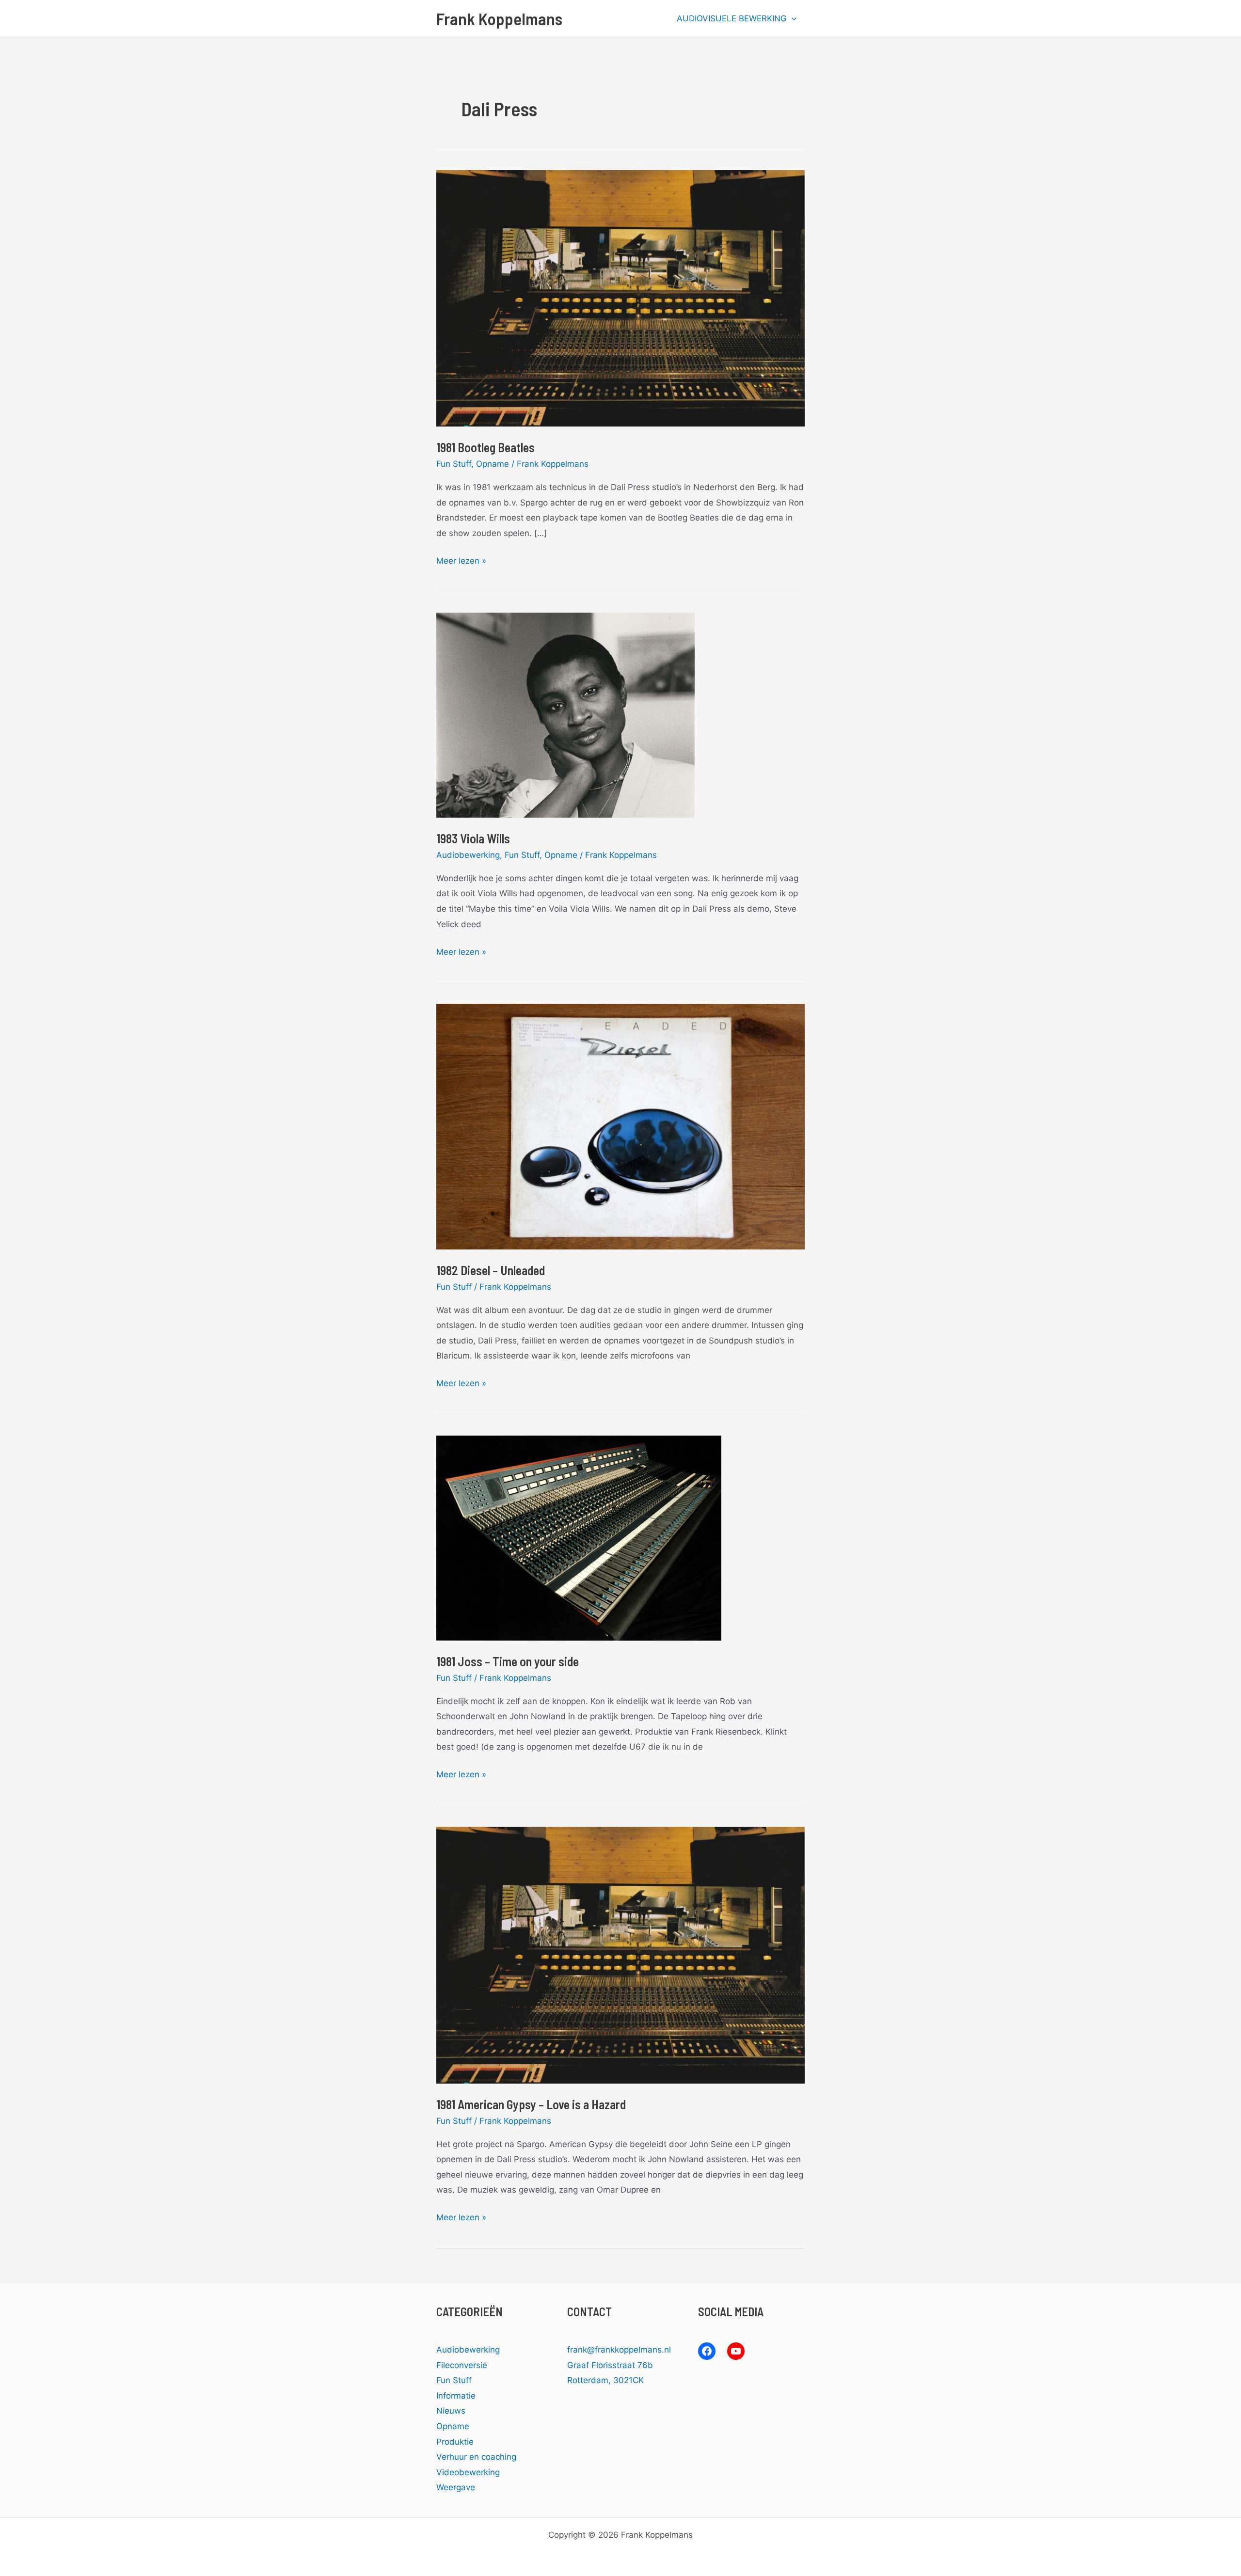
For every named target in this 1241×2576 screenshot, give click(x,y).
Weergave (456, 2487)
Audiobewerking (468, 855)
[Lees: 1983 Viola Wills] (565, 714)
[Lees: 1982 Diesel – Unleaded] (620, 1126)
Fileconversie (462, 2365)
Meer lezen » (461, 562)
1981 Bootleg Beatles (485, 447)
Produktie (455, 2442)
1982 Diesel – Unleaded (491, 1270)
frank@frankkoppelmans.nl (619, 2350)
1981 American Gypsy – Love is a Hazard (531, 2104)
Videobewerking (468, 2472)
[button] (792, 18)
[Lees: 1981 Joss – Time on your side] (579, 1537)
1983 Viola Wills (473, 838)
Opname (493, 464)
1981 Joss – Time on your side (508, 1661)
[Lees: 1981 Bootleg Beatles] (620, 298)
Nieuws (451, 2411)
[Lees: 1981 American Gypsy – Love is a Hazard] (620, 1955)
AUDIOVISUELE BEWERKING (732, 18)
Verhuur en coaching (476, 2457)
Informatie (456, 2396)
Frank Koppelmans (499, 18)
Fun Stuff (454, 464)
